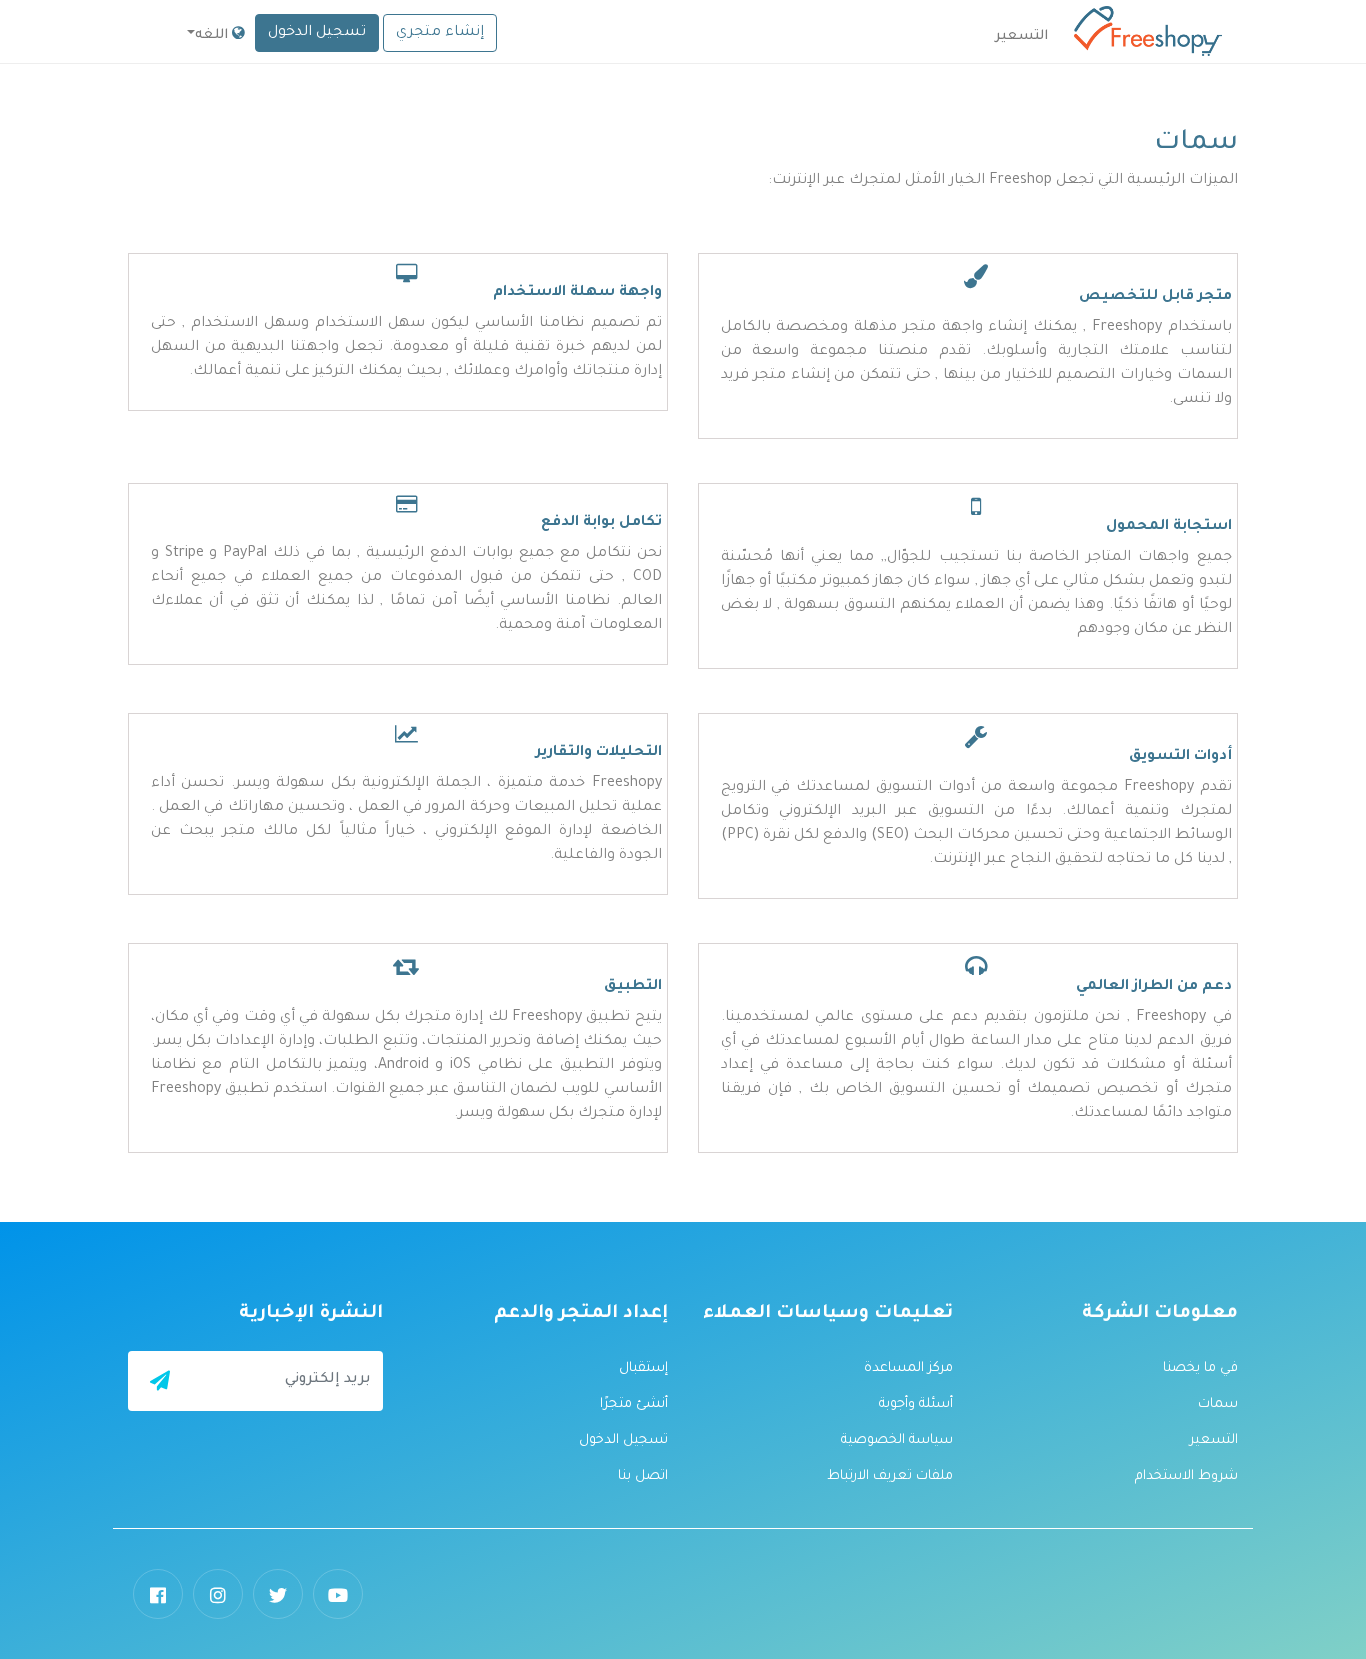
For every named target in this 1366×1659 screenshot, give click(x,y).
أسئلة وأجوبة (916, 1404)
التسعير (1214, 1440)
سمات (1218, 1404)
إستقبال (643, 1368)
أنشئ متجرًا (634, 1404)
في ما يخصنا (1200, 1368)
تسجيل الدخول (317, 33)
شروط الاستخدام (1186, 1476)
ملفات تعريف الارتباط (890, 1476)
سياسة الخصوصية (897, 1440)
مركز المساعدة (908, 1368)
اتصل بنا (643, 1476)
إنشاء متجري (440, 33)
